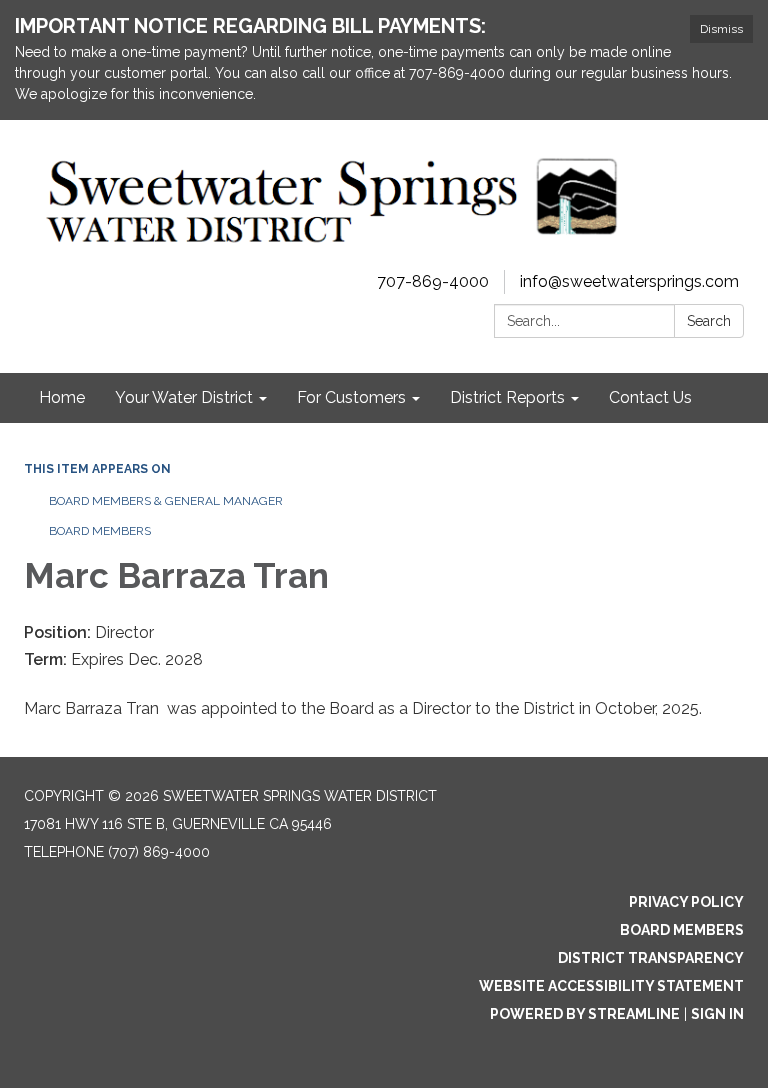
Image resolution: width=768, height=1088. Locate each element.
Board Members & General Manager (166, 501)
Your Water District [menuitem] (184, 397)
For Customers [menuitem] (351, 397)
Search (709, 321)
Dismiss (721, 29)
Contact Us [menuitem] (650, 397)
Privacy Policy (686, 902)
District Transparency (651, 958)
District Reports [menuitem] (507, 397)
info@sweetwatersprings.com (629, 281)
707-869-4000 (433, 281)
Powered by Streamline (585, 1014)
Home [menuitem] (62, 397)
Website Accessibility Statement (611, 986)
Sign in (717, 1014)
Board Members (100, 531)
